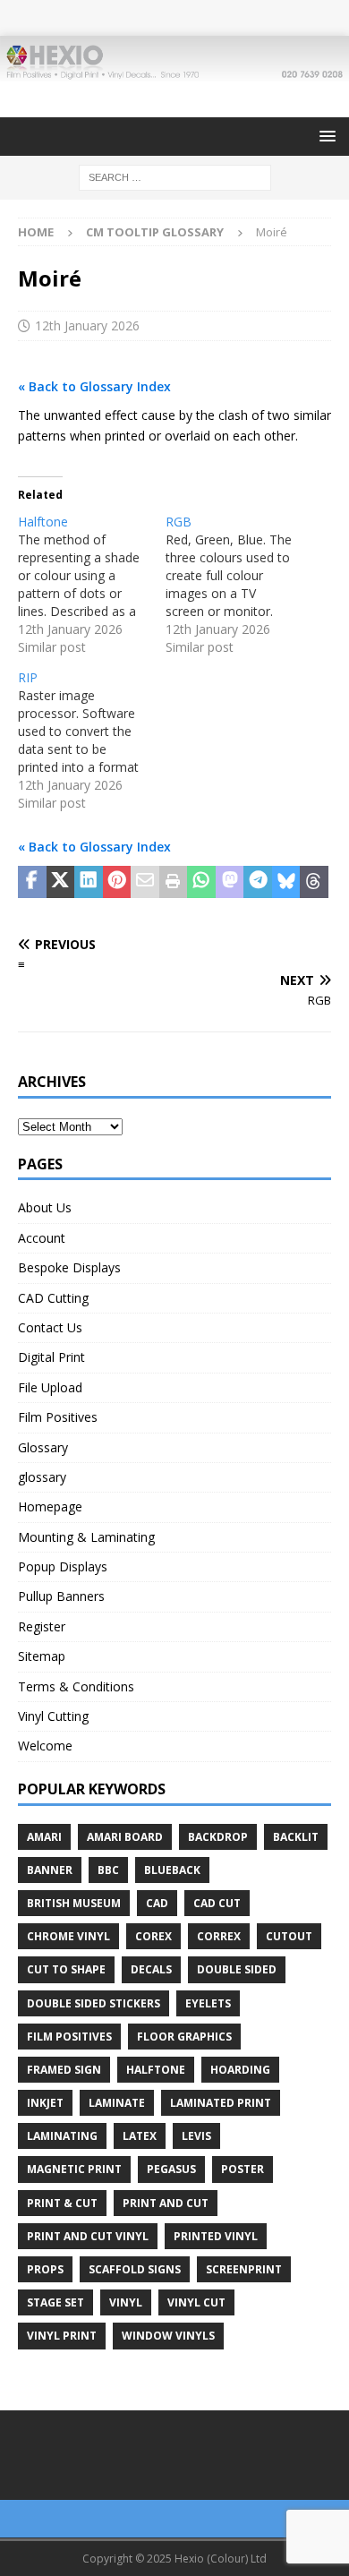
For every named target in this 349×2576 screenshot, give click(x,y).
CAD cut (217, 1903)
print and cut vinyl (88, 2236)
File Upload (50, 1387)
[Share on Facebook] (32, 882)
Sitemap (42, 1656)
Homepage (50, 1506)
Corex (153, 1936)
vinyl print (62, 2336)
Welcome (45, 1746)
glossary (42, 1477)
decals (151, 1969)
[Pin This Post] (117, 882)
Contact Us (50, 1327)
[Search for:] (175, 176)
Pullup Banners (61, 1596)
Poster (243, 2169)
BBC (108, 1870)
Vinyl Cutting (53, 1716)
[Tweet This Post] (61, 882)
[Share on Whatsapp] (201, 882)
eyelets (208, 2003)
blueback (172, 1870)
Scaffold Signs (135, 2269)
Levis (196, 2136)
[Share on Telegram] (258, 882)
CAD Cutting (53, 1298)
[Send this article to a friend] (145, 882)
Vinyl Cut (196, 2302)
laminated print (221, 2103)
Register (42, 1626)
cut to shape (66, 1969)
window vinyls (168, 2336)
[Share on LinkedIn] (89, 882)
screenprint (244, 2269)
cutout (289, 1936)
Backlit (296, 1837)
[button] (324, 136)
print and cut (166, 2203)
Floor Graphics (184, 2037)
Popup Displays (63, 1566)
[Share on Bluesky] (286, 882)
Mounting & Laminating (86, 1537)
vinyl (126, 2302)
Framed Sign (64, 2070)
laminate (117, 2103)
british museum (74, 1903)
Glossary (43, 1447)
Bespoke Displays (69, 1267)
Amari (44, 1837)
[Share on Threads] (314, 882)
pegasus (171, 2169)
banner (50, 1870)
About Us (45, 1207)
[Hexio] (174, 70)
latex (140, 2136)
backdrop (218, 1837)
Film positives (69, 2037)
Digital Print (51, 1357)
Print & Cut (62, 2203)
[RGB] (239, 585)
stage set (55, 2302)
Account (42, 1238)
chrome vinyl (68, 1936)
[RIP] (92, 740)
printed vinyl (216, 2236)
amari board (125, 1837)
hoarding (240, 2070)
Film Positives (58, 1417)
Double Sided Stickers (94, 2003)
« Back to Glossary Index (94, 386)
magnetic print (74, 2169)
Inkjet (45, 2103)
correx (219, 1936)
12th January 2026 (87, 325)
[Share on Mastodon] (230, 882)
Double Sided (237, 1969)
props (45, 2269)
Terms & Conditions (76, 1686)
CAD (157, 1903)
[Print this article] (174, 882)
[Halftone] (92, 585)
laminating (62, 2136)
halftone (156, 2070)
